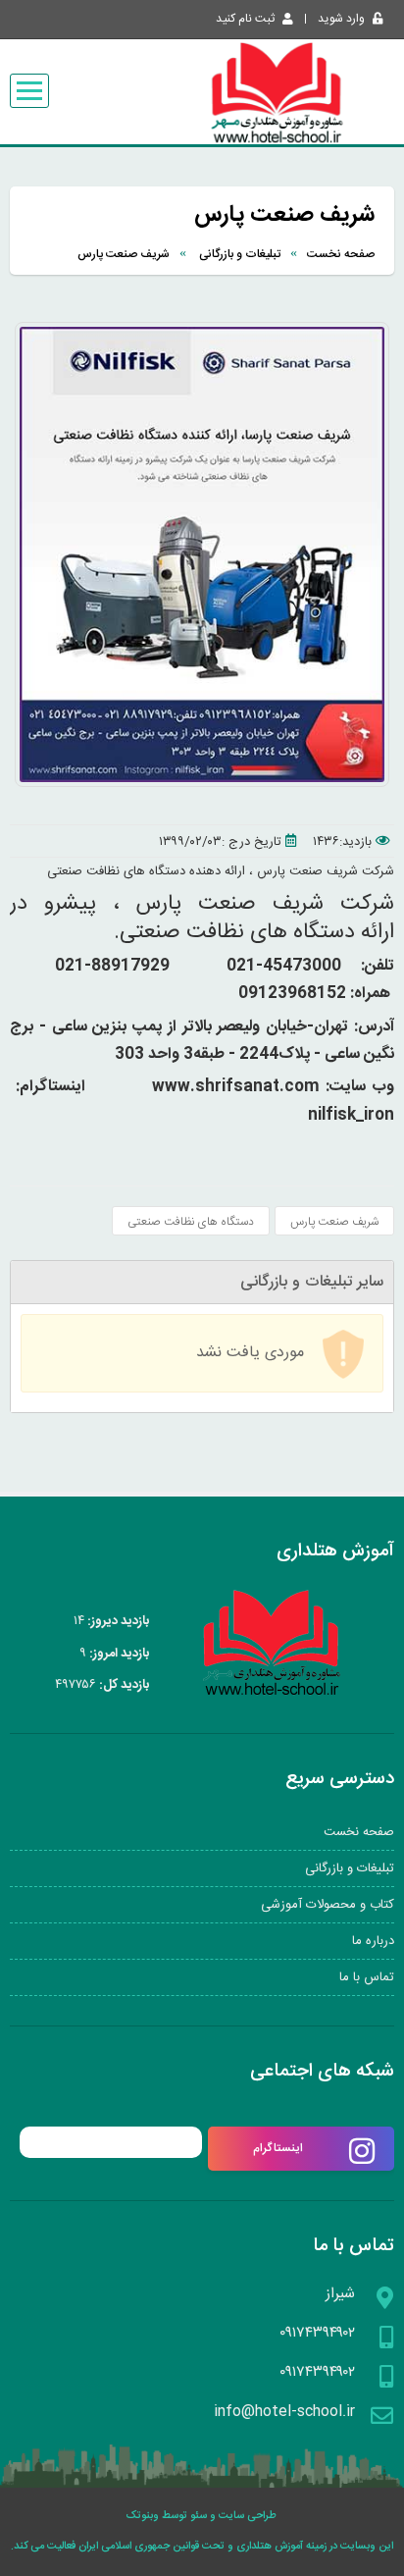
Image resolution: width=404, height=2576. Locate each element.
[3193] (202, 784)
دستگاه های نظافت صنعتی (191, 1222)
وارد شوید (341, 19)
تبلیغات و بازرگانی (238, 254)
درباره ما (373, 1941)
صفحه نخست (341, 254)
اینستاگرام (278, 2148)
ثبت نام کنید (245, 19)
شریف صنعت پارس (124, 254)
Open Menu (29, 91)
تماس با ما (367, 1977)
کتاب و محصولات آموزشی (328, 1905)
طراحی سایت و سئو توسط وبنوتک (202, 2516)
